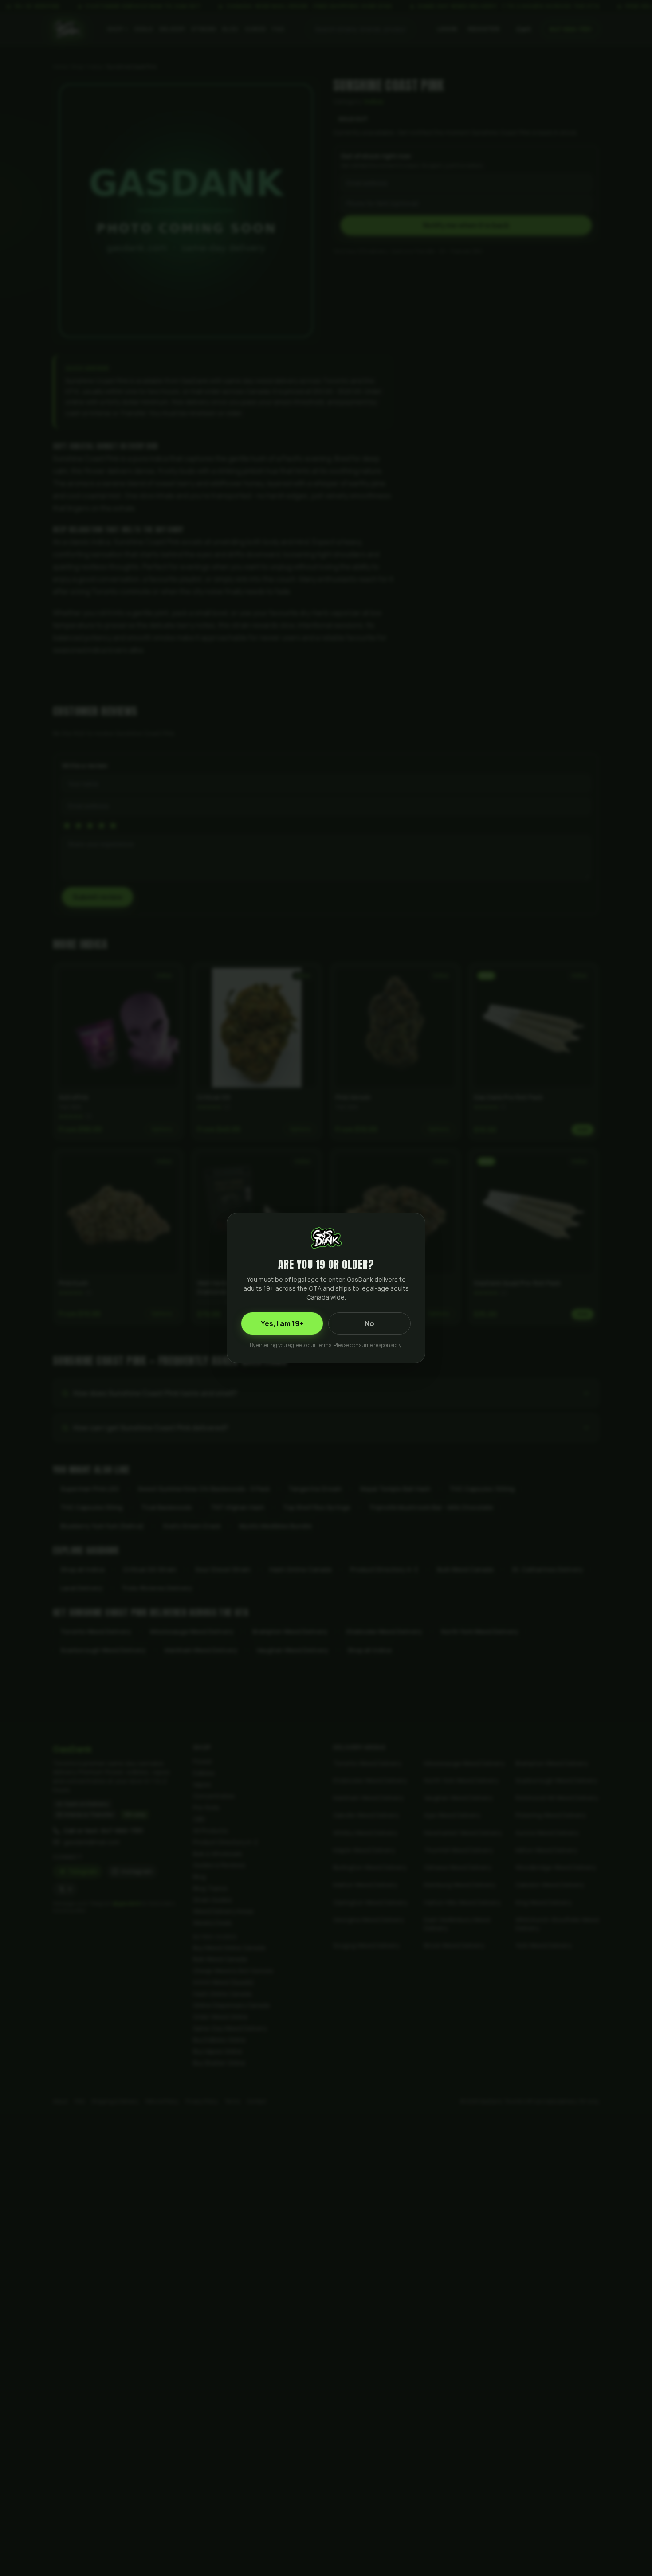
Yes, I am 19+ (282, 1323)
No (369, 1323)
